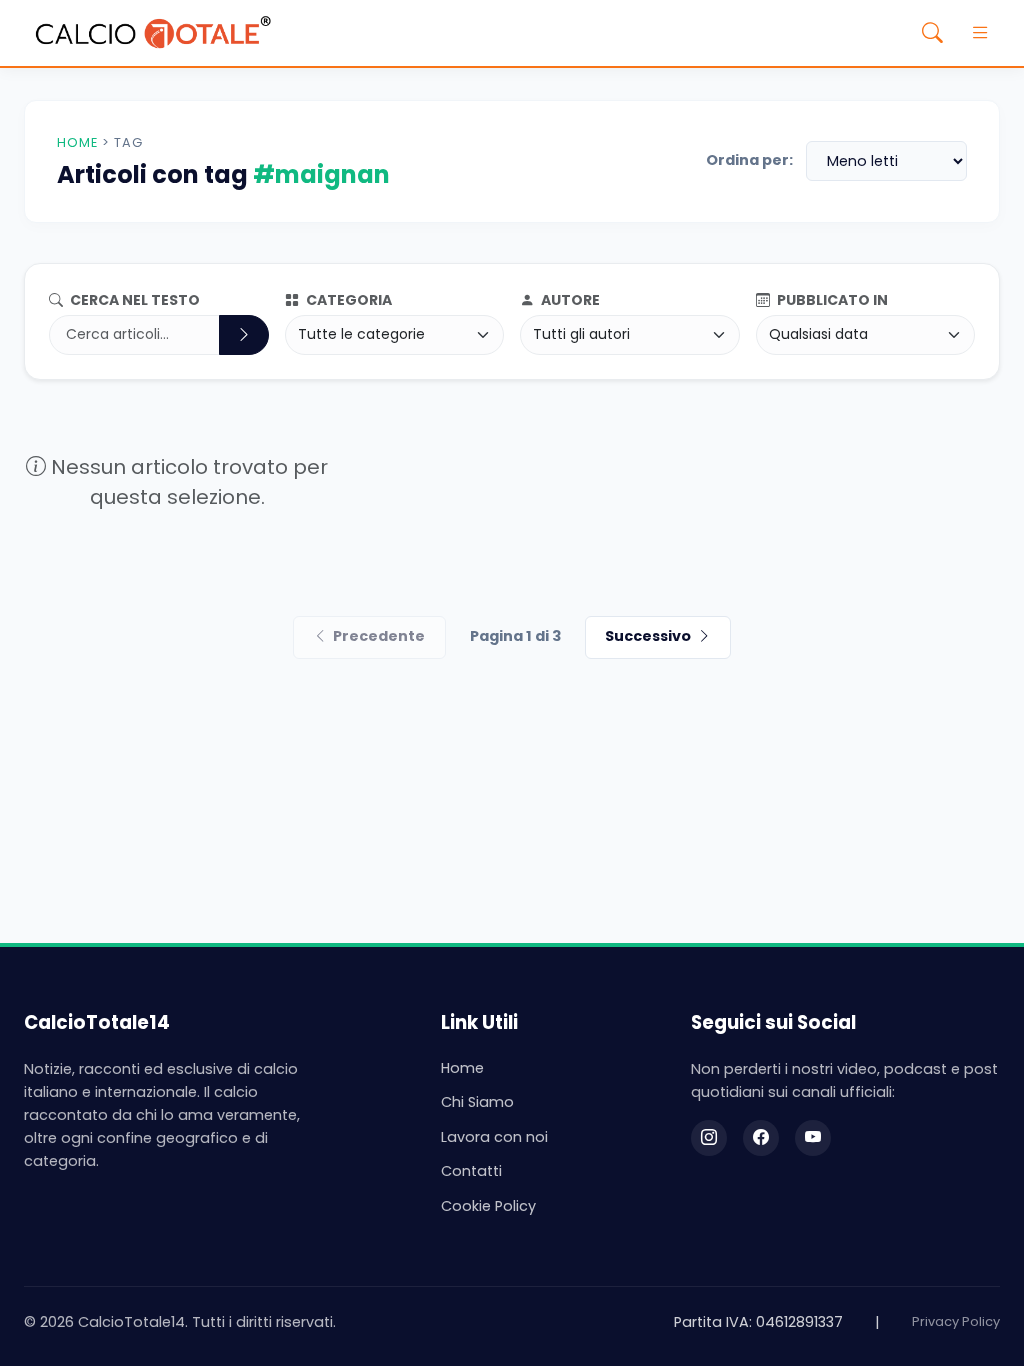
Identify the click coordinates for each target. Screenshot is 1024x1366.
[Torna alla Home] (153, 33)
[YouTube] (813, 1138)
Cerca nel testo (133, 300)
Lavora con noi (494, 1137)
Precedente (379, 636)
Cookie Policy (488, 1206)
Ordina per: (749, 160)
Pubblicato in (831, 300)
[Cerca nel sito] (932, 33)
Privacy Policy (956, 1321)
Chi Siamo (477, 1102)
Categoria (347, 300)
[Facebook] (761, 1138)
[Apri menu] (980, 33)
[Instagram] (709, 1138)
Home (77, 142)
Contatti (471, 1171)
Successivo (648, 636)
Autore (569, 300)
